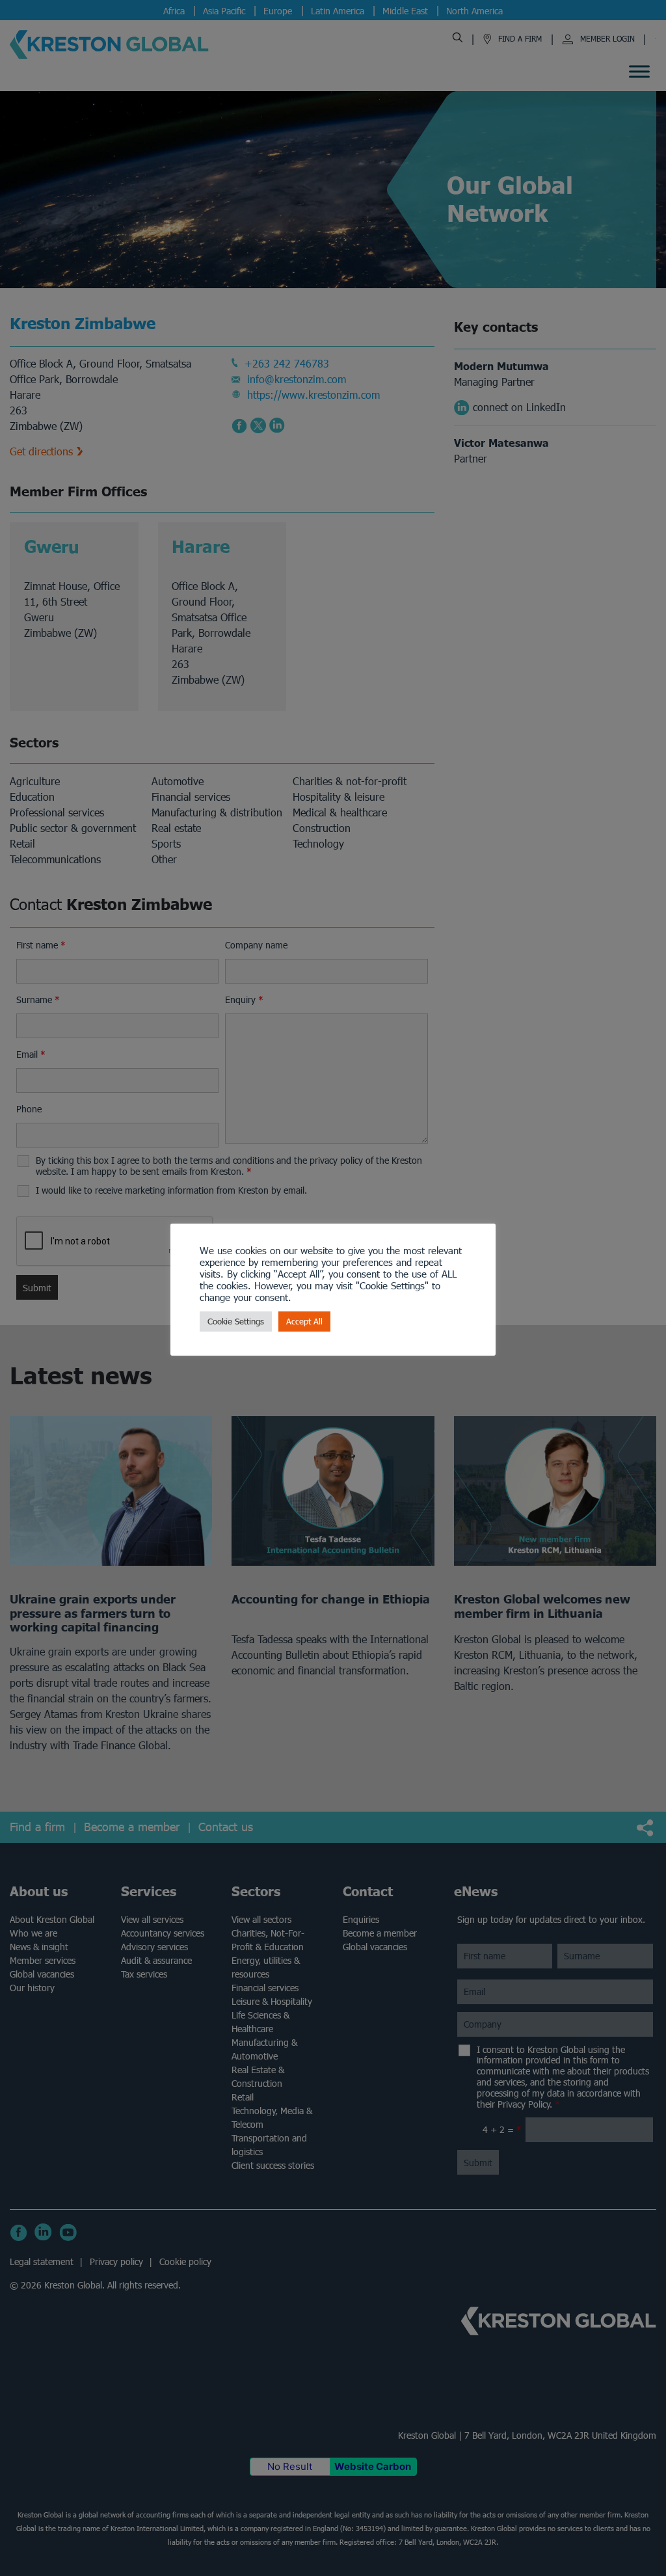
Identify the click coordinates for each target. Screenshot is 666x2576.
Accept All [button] (304, 1322)
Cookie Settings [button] (236, 1322)
